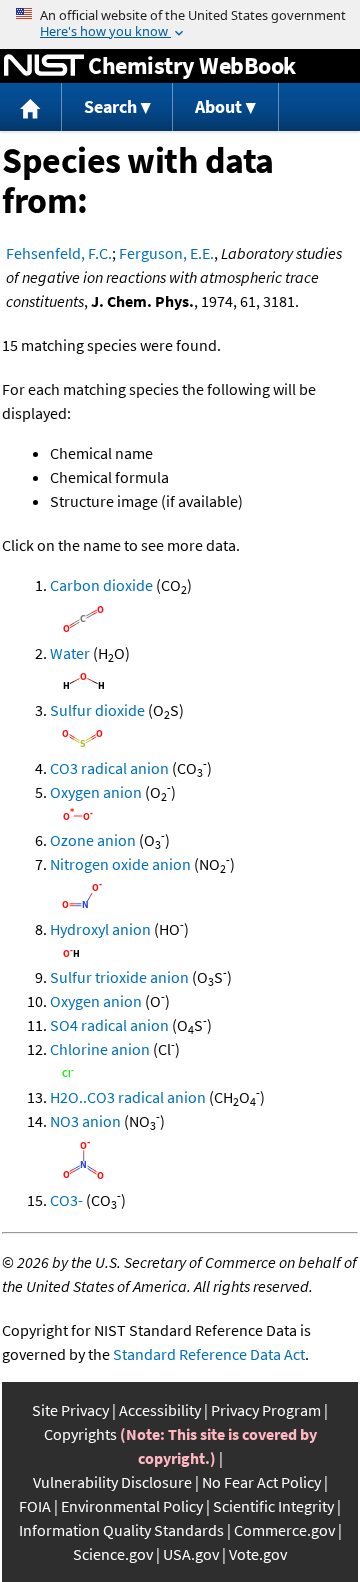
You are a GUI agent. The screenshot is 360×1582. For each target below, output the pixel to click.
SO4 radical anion (109, 1025)
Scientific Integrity (273, 1506)
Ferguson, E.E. (166, 253)
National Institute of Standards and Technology (44, 66)
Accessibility (160, 1410)
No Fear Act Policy (261, 1482)
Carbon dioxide (101, 585)
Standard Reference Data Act (209, 1354)
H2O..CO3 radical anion (128, 1097)
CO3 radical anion (109, 768)
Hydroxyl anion (100, 929)
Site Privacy (70, 1410)
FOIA (35, 1506)
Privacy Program (266, 1410)
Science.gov (113, 1554)
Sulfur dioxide (97, 710)
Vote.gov (258, 1554)
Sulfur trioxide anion (119, 977)
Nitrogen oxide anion (120, 864)
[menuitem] (31, 107)
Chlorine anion (100, 1049)
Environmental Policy (132, 1506)
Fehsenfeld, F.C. (59, 253)
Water (70, 653)
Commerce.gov (284, 1530)
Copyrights (80, 1434)
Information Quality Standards (121, 1530)
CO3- (66, 1200)
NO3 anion (85, 1121)
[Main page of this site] (31, 107)
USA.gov (191, 1554)
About (218, 106)
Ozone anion (93, 840)
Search (110, 106)
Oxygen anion (96, 792)
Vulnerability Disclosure (112, 1482)
